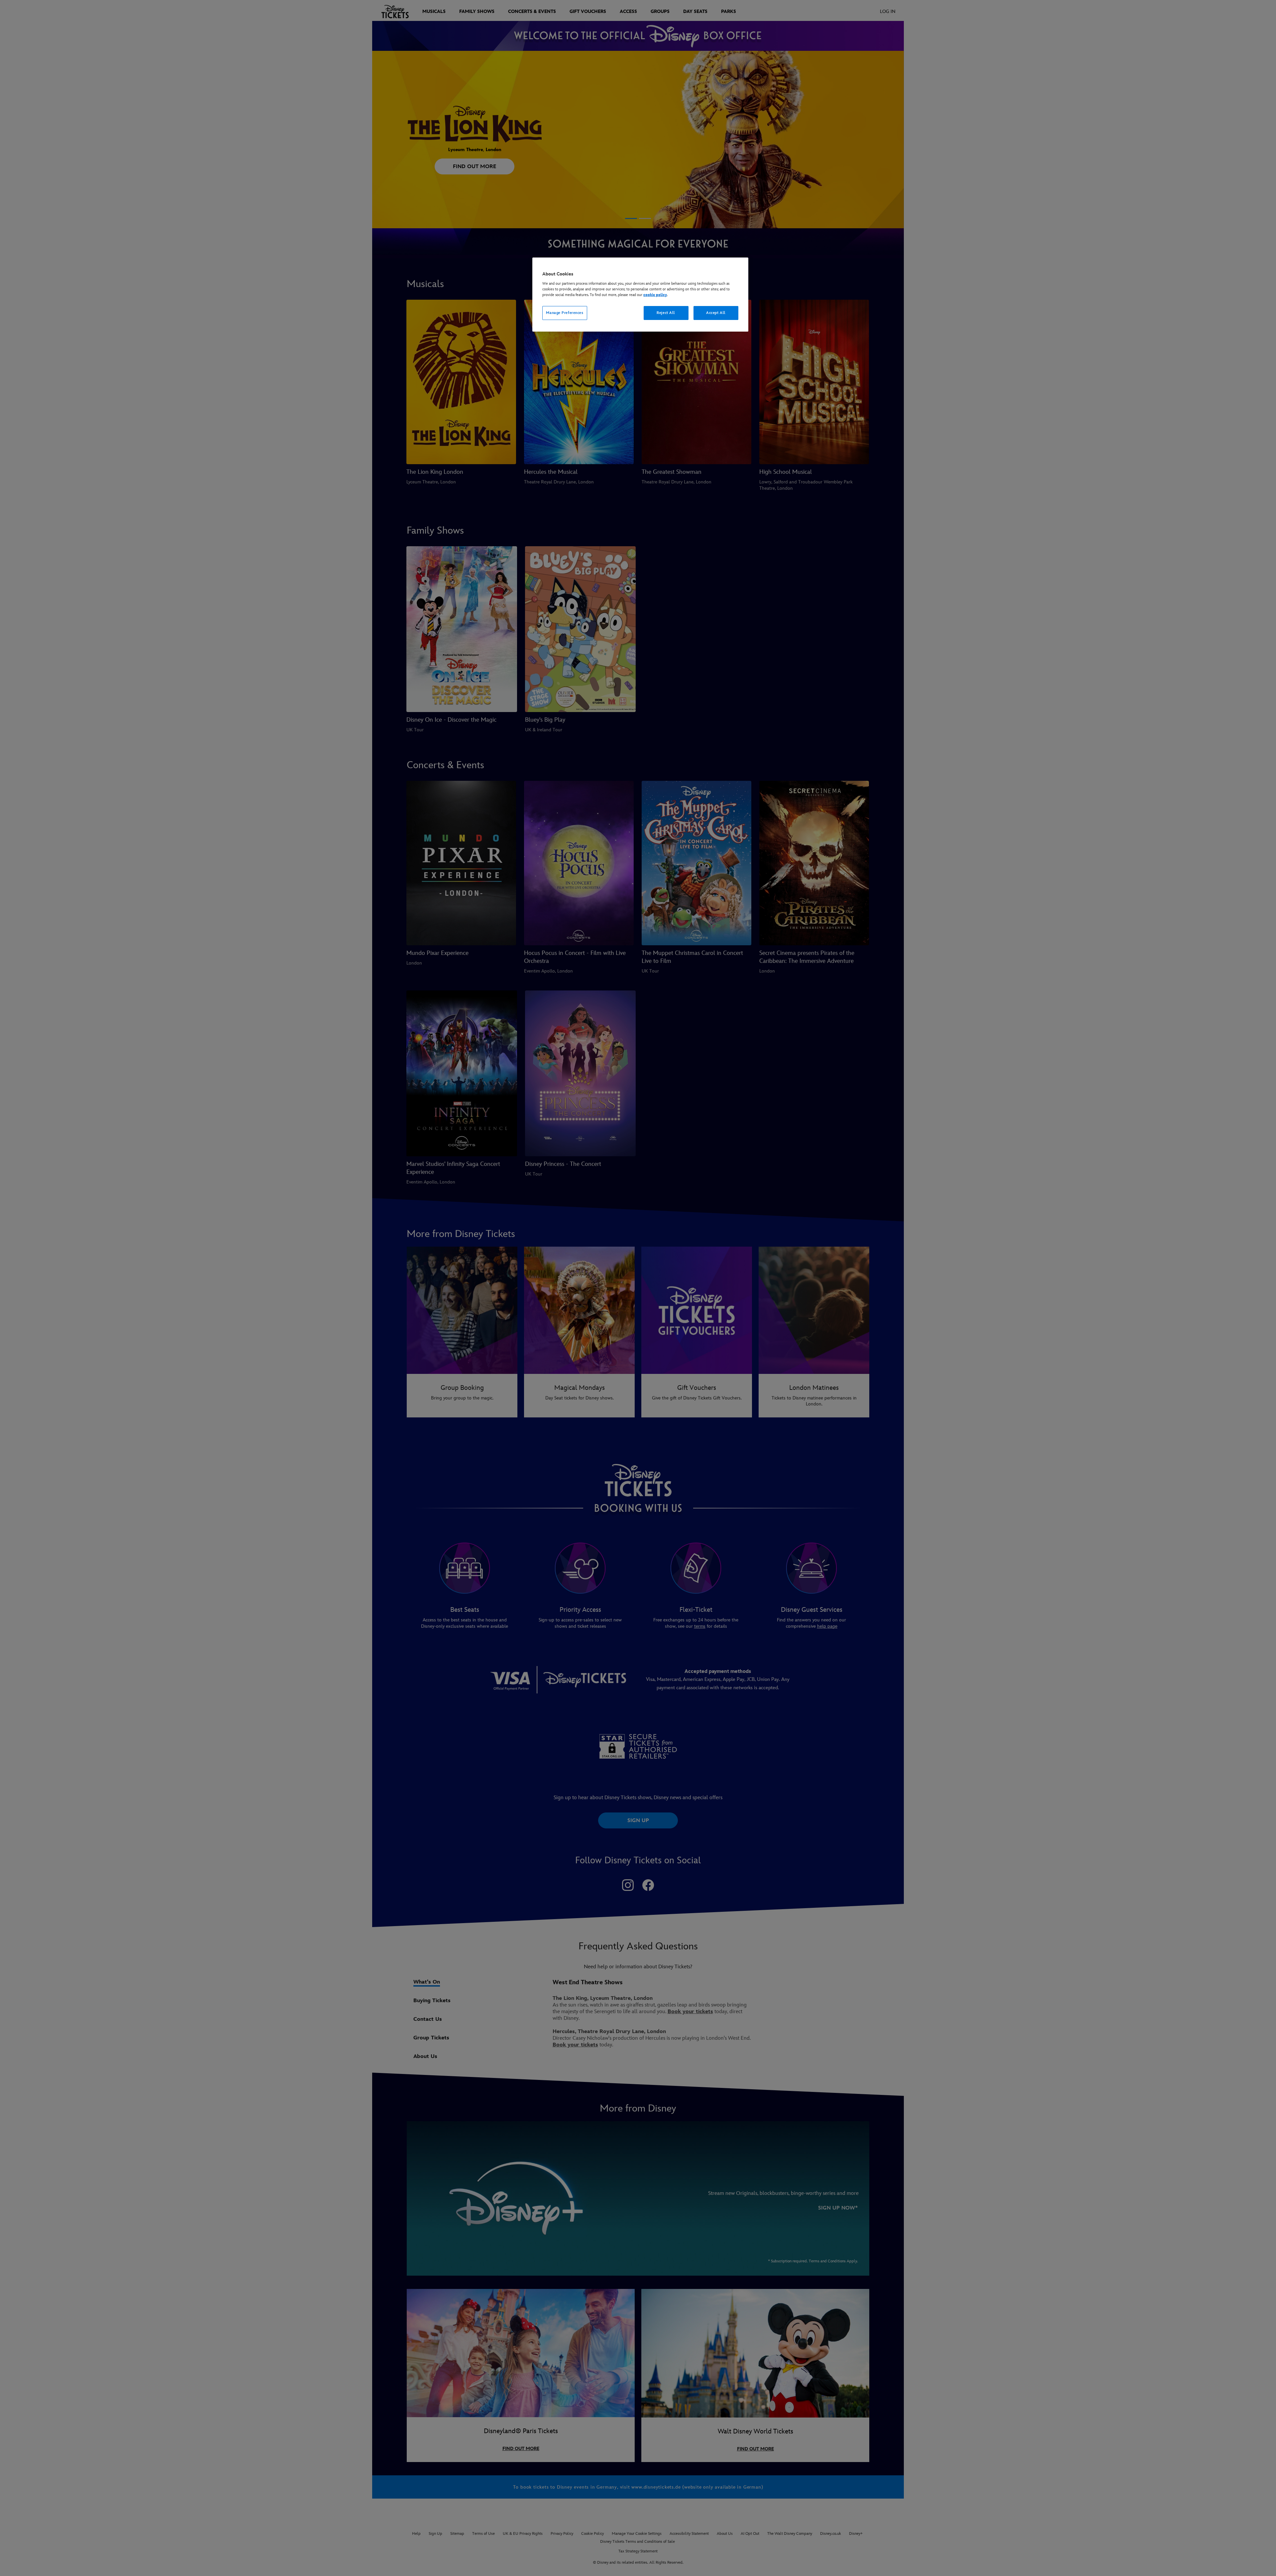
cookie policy (655, 295)
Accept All (716, 313)
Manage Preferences (565, 313)
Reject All (666, 313)
